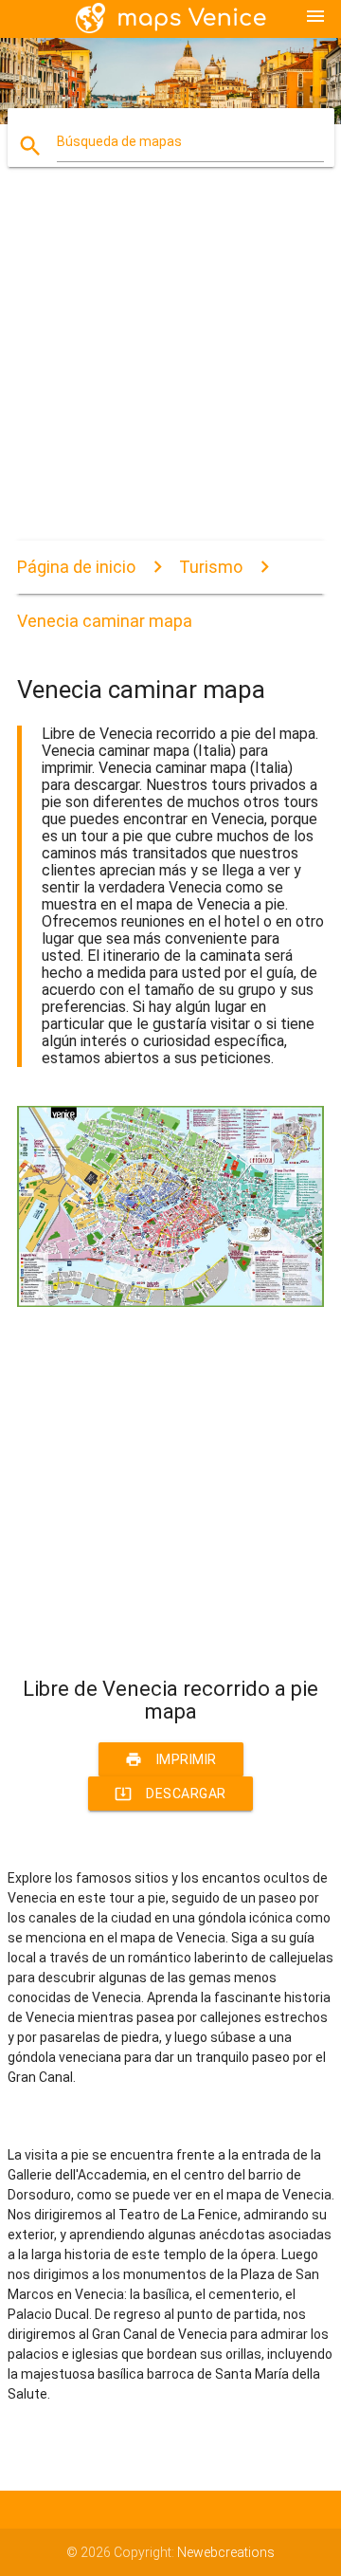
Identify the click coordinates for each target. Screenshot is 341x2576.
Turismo (211, 567)
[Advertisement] (170, 370)
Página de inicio (76, 567)
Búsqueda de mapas (119, 141)
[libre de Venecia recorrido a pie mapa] (170, 1302)
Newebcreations (226, 2552)
